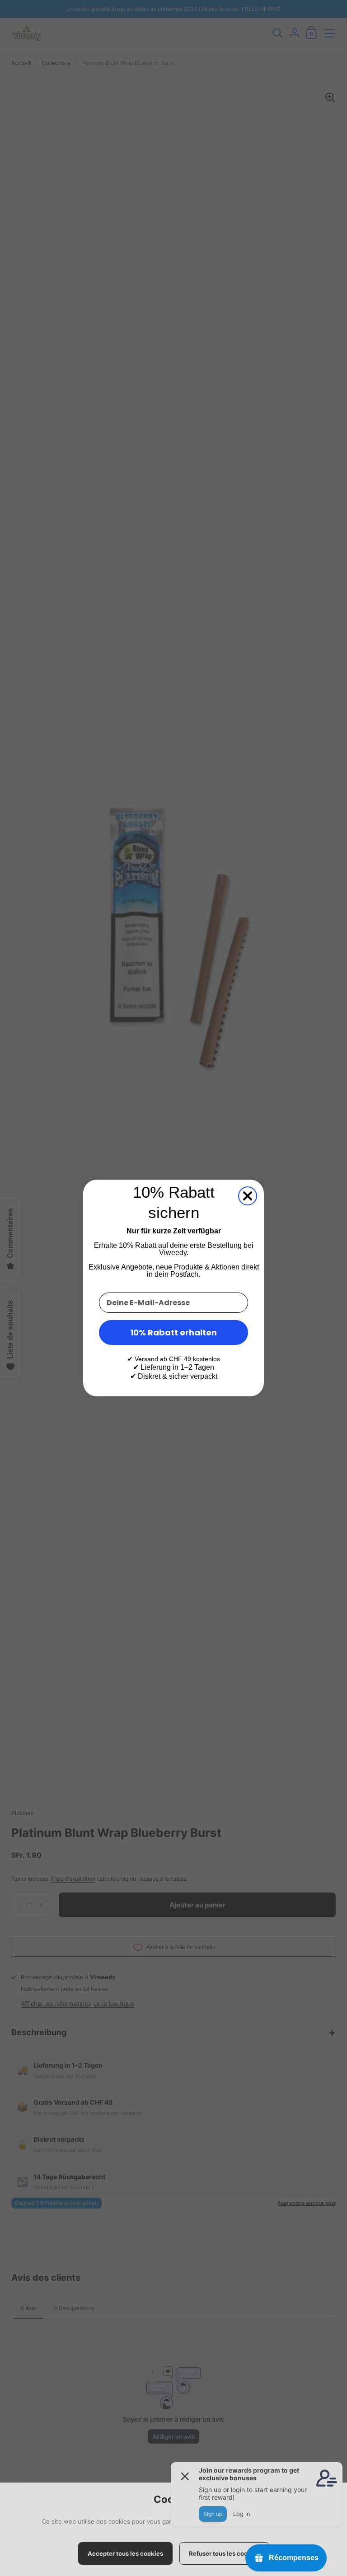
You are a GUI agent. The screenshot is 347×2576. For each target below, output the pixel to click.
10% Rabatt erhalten (173, 1332)
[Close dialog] (248, 1196)
